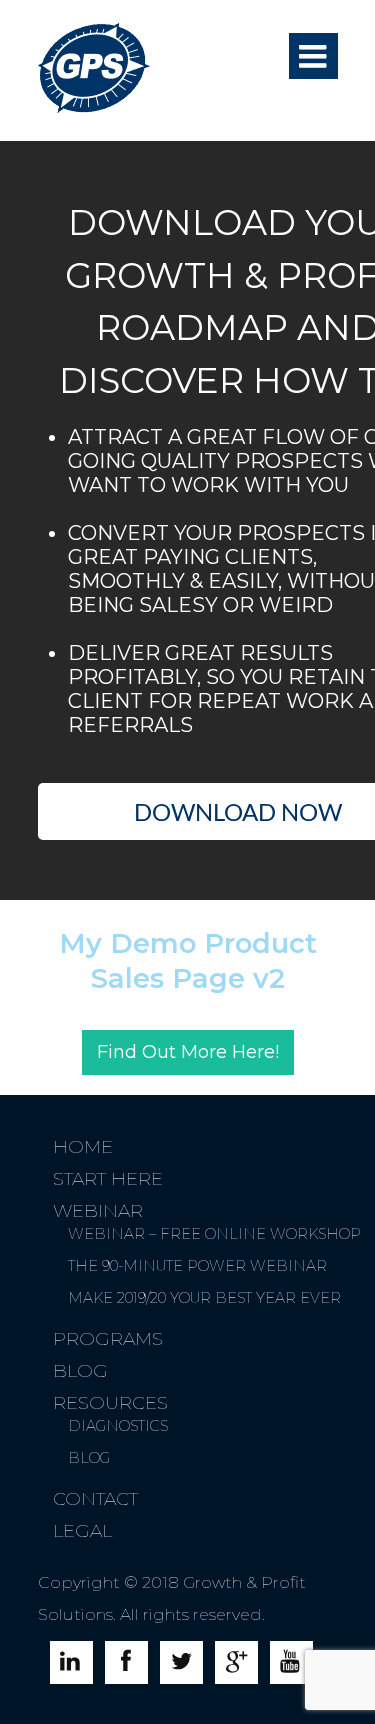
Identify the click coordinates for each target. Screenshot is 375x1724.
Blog (80, 1371)
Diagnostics (118, 1426)
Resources (110, 1403)
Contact (95, 1499)
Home (83, 1147)
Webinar (98, 1211)
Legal (82, 1531)
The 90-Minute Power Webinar (197, 1266)
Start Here (108, 1179)
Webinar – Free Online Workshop (214, 1234)
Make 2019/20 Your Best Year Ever (204, 1298)
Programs (108, 1339)
